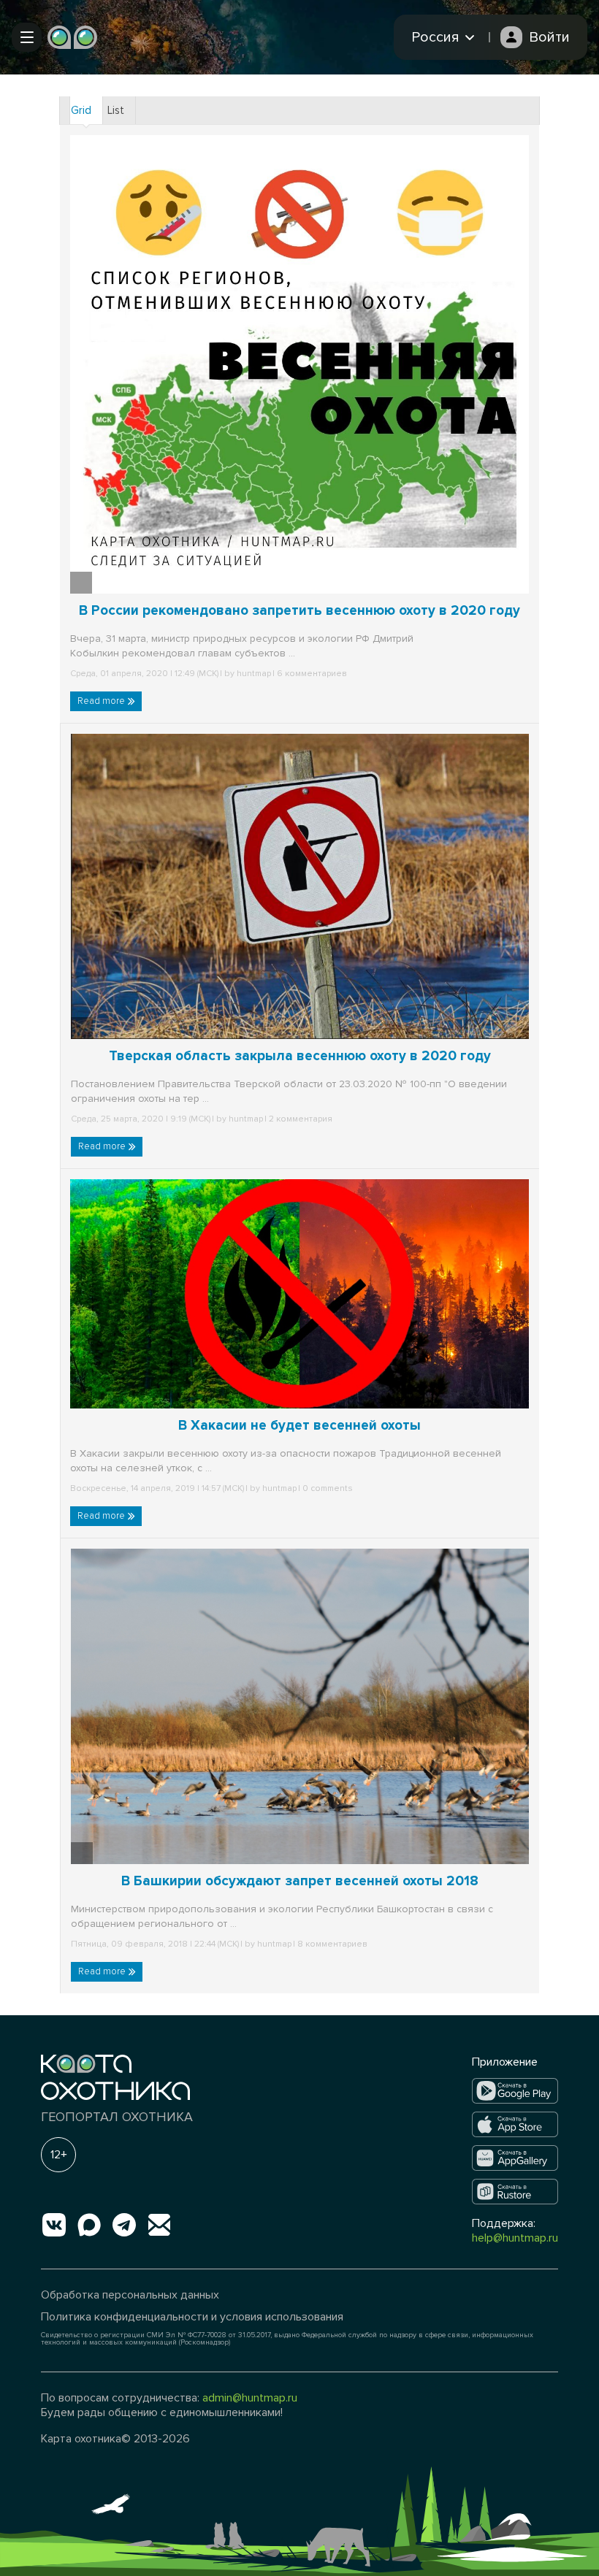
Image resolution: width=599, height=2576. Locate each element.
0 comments (327, 1488)
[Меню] (27, 37)
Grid (81, 110)
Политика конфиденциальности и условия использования (192, 2317)
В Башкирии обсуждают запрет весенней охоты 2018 (300, 1881)
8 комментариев (331, 1944)
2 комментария (299, 1119)
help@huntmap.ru (515, 2238)
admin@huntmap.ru (250, 2398)
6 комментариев (311, 674)
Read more (102, 701)
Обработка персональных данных (130, 2295)
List (116, 110)
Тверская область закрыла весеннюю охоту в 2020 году (300, 1056)
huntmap (254, 674)
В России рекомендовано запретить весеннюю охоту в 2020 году (299, 611)
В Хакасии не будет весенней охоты (299, 1426)
